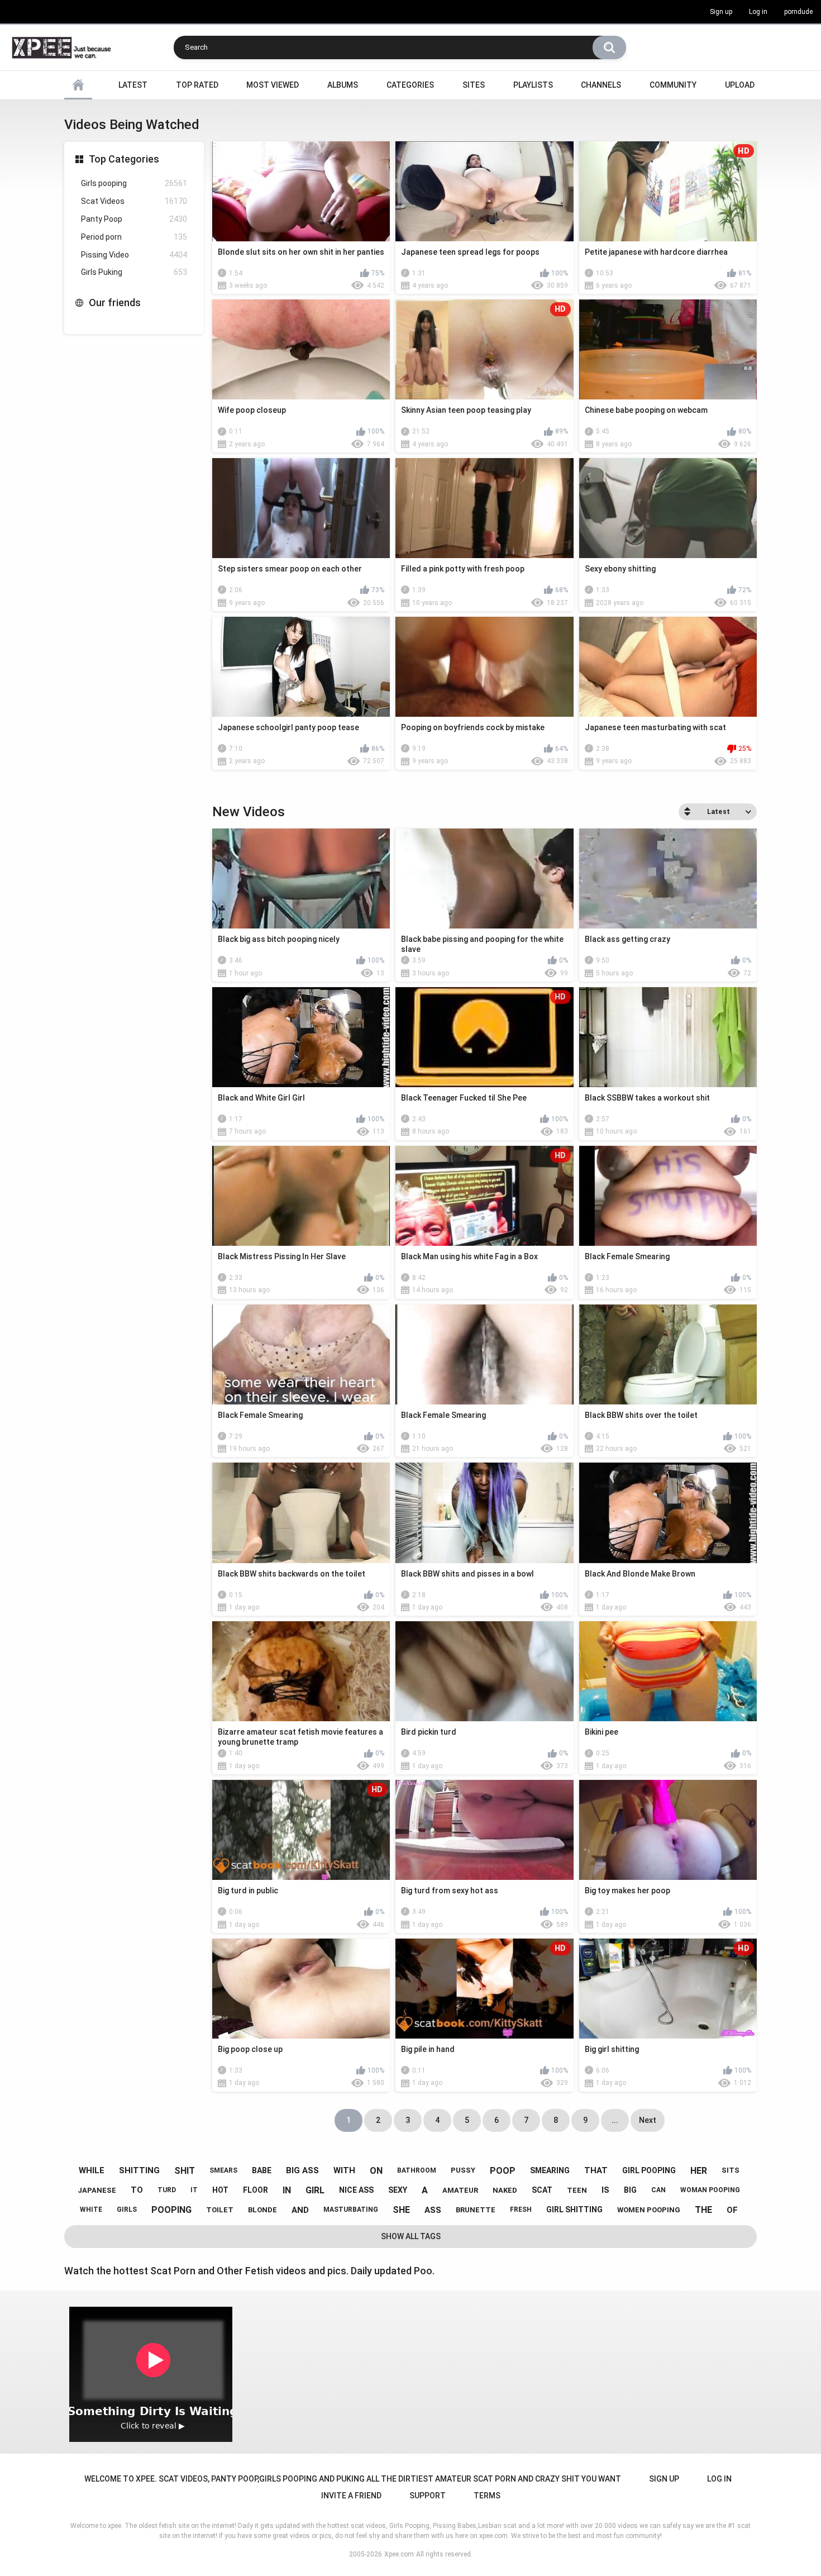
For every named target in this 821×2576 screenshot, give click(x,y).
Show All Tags (411, 2236)
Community (673, 85)
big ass (302, 2170)
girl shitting (574, 2210)
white (91, 2210)
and (300, 2210)
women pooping (649, 2210)
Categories (410, 85)
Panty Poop (134, 219)
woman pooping (710, 2190)
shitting (139, 2170)
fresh (521, 2210)
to (137, 2190)
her (699, 2171)
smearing (550, 2170)
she (401, 2210)
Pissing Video (134, 255)
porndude (798, 12)
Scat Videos (134, 201)
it (194, 2190)
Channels (601, 85)
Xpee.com (399, 2554)
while (92, 2170)
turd (167, 2190)
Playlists (533, 85)
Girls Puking (134, 272)
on (376, 2171)
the (703, 2210)
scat (542, 2190)
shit (185, 2171)
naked (505, 2190)
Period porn (134, 237)
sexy (398, 2190)
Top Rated (197, 85)
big (630, 2190)
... (615, 2120)
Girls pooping (134, 183)
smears (223, 2170)
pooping (171, 2210)
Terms (487, 2496)
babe (262, 2170)
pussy (463, 2170)
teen (577, 2190)
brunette (476, 2210)
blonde (262, 2210)
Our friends (115, 303)
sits (731, 2170)
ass (433, 2210)
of (732, 2210)
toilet (220, 2210)
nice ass (356, 2190)
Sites (474, 85)
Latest (133, 85)
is (605, 2190)
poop (503, 2171)
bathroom (417, 2170)
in (287, 2190)
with (344, 2170)
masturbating (351, 2210)
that (596, 2170)
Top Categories (124, 159)
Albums (343, 85)
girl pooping (649, 2170)
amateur (460, 2190)
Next (648, 2120)
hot (220, 2190)
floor (256, 2190)
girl (315, 2190)
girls (127, 2210)
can (658, 2190)
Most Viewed (273, 85)
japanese (97, 2190)
